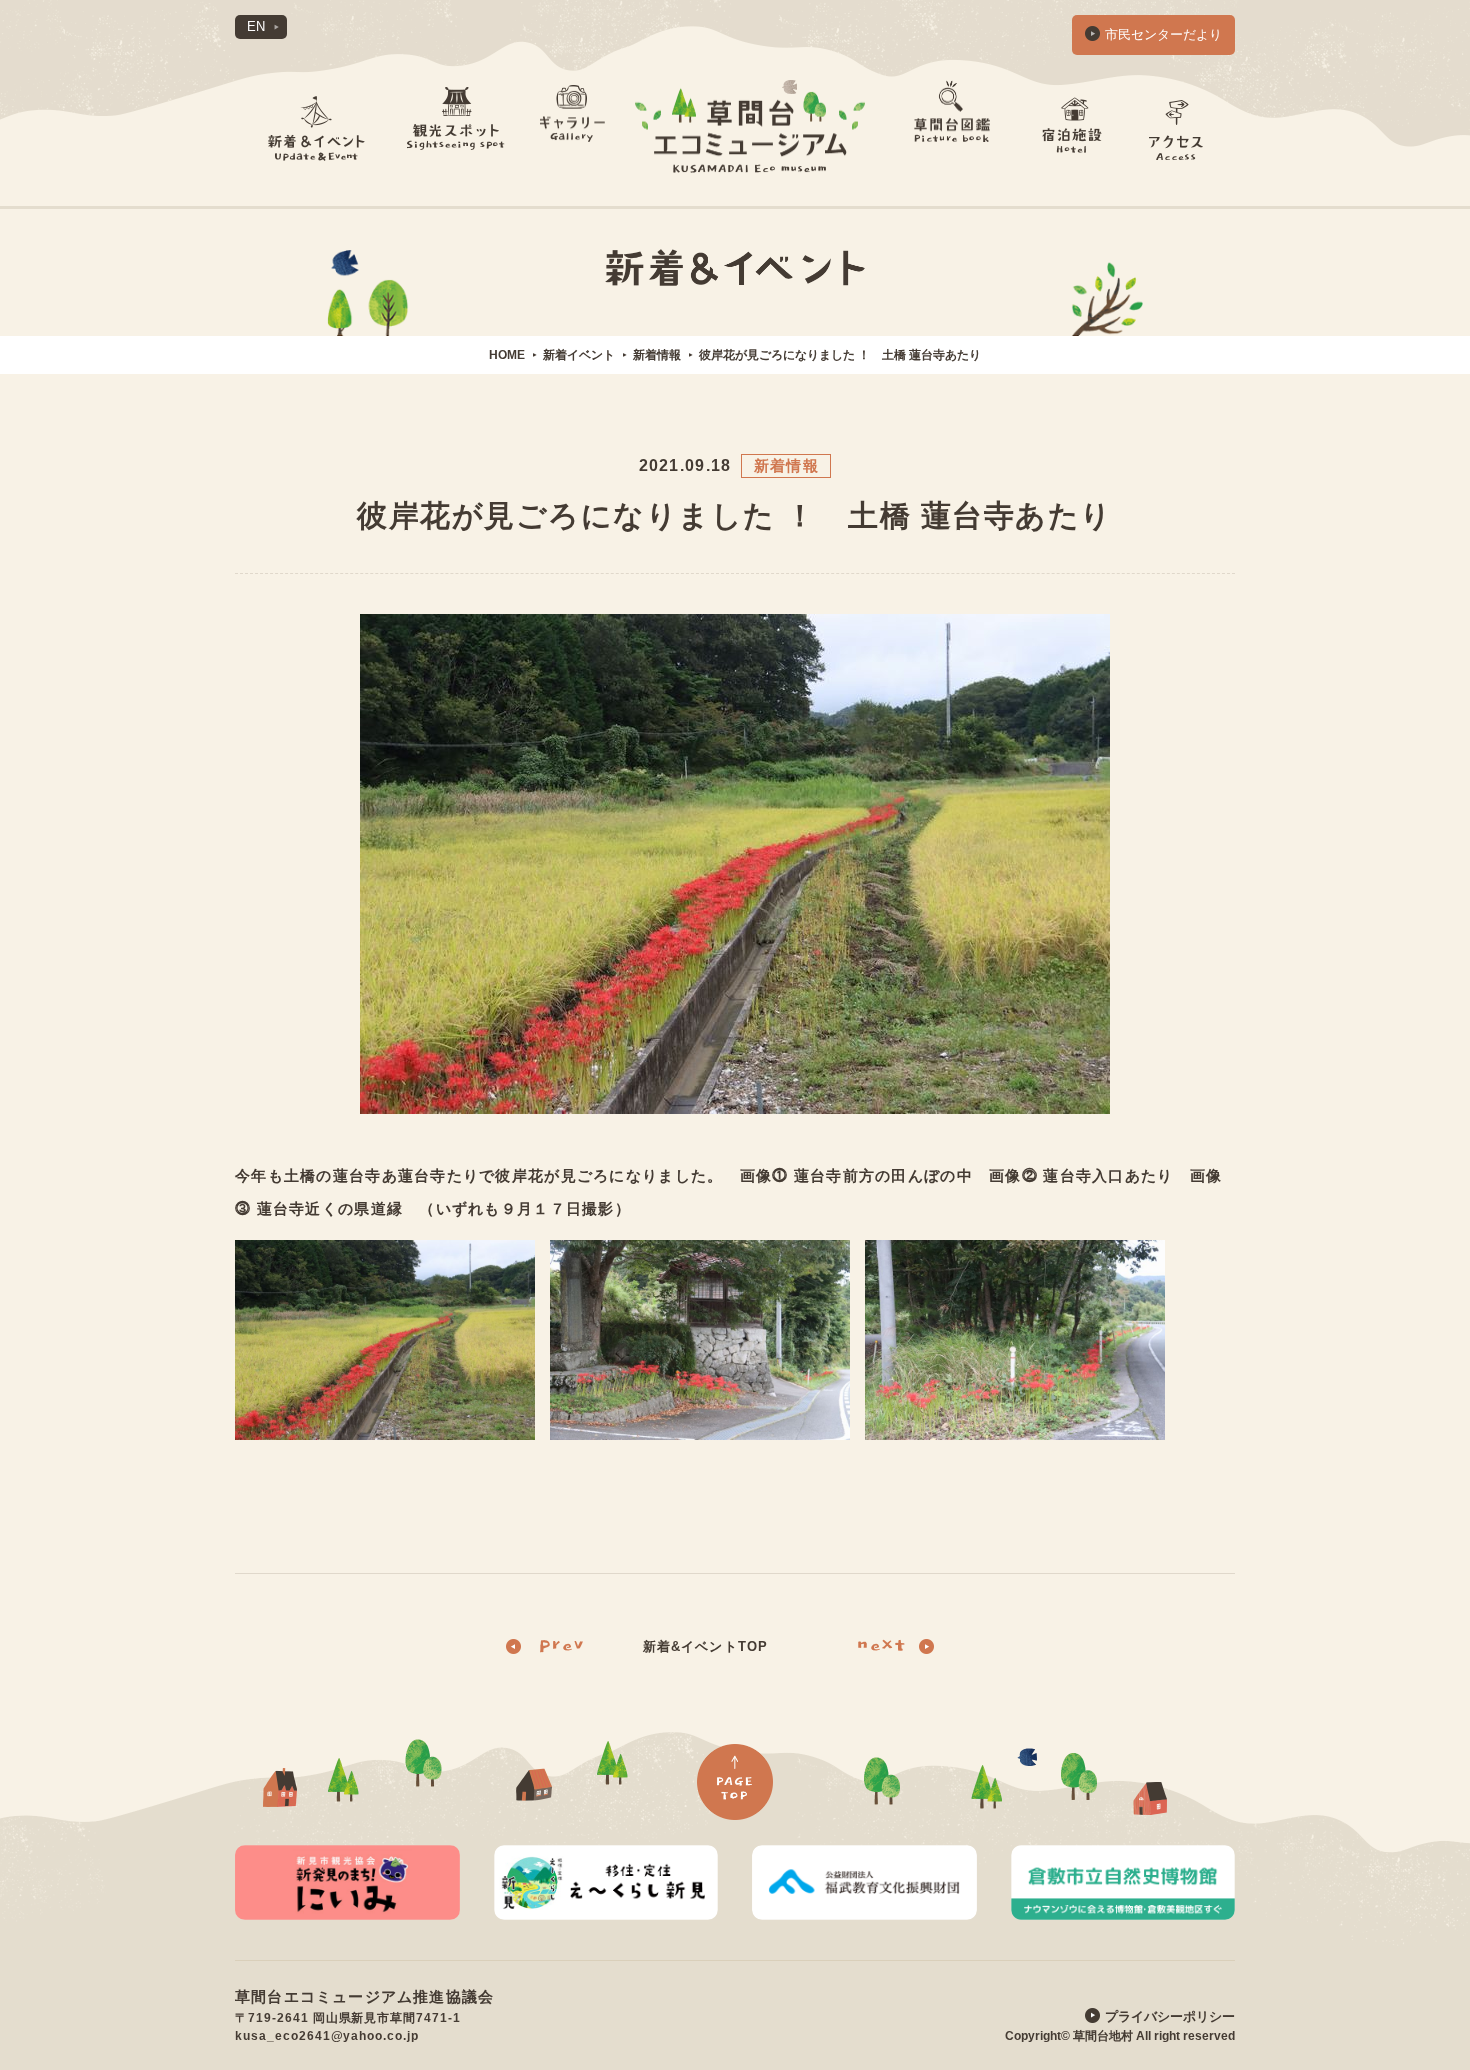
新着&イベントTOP (705, 1646)
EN (256, 26)
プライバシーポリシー (1170, 2016)
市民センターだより (1163, 34)
